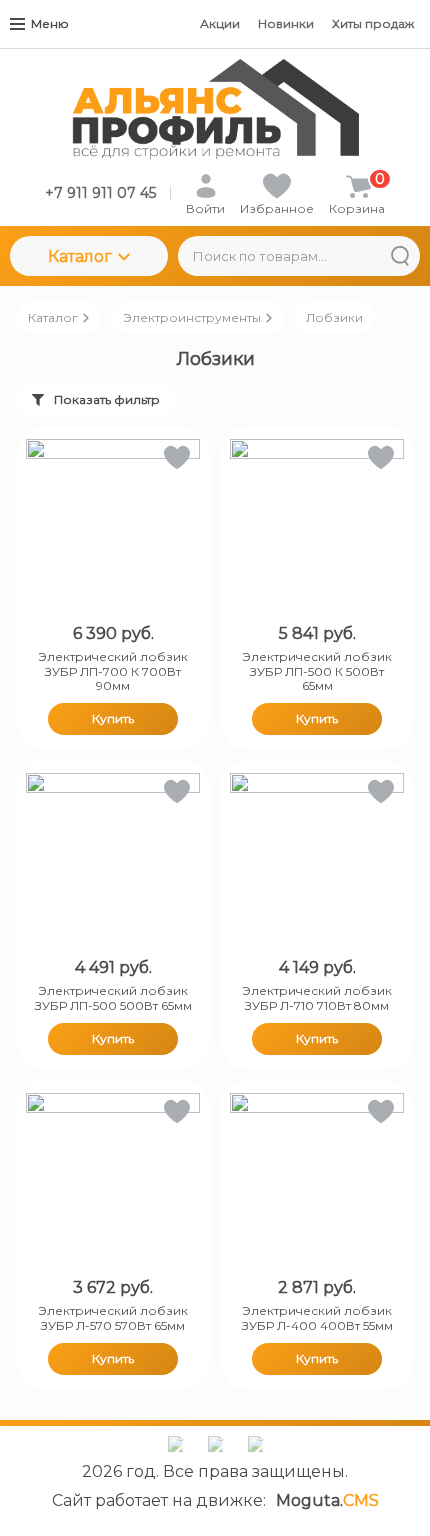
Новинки (286, 23)
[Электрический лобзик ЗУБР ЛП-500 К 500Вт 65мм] (317, 526)
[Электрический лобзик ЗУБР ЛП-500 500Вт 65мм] (113, 860)
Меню (50, 23)
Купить (113, 718)
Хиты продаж (373, 23)
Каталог (80, 256)
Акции (220, 23)
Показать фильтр (107, 399)
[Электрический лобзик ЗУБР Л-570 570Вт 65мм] (113, 1180)
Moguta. (327, 1500)
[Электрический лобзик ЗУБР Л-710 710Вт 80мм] (317, 860)
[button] (175, 461)
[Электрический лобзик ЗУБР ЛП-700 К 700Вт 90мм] (113, 526)
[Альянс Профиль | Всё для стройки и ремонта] (215, 109)
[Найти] (400, 256)
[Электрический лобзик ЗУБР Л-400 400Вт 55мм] (317, 1180)
